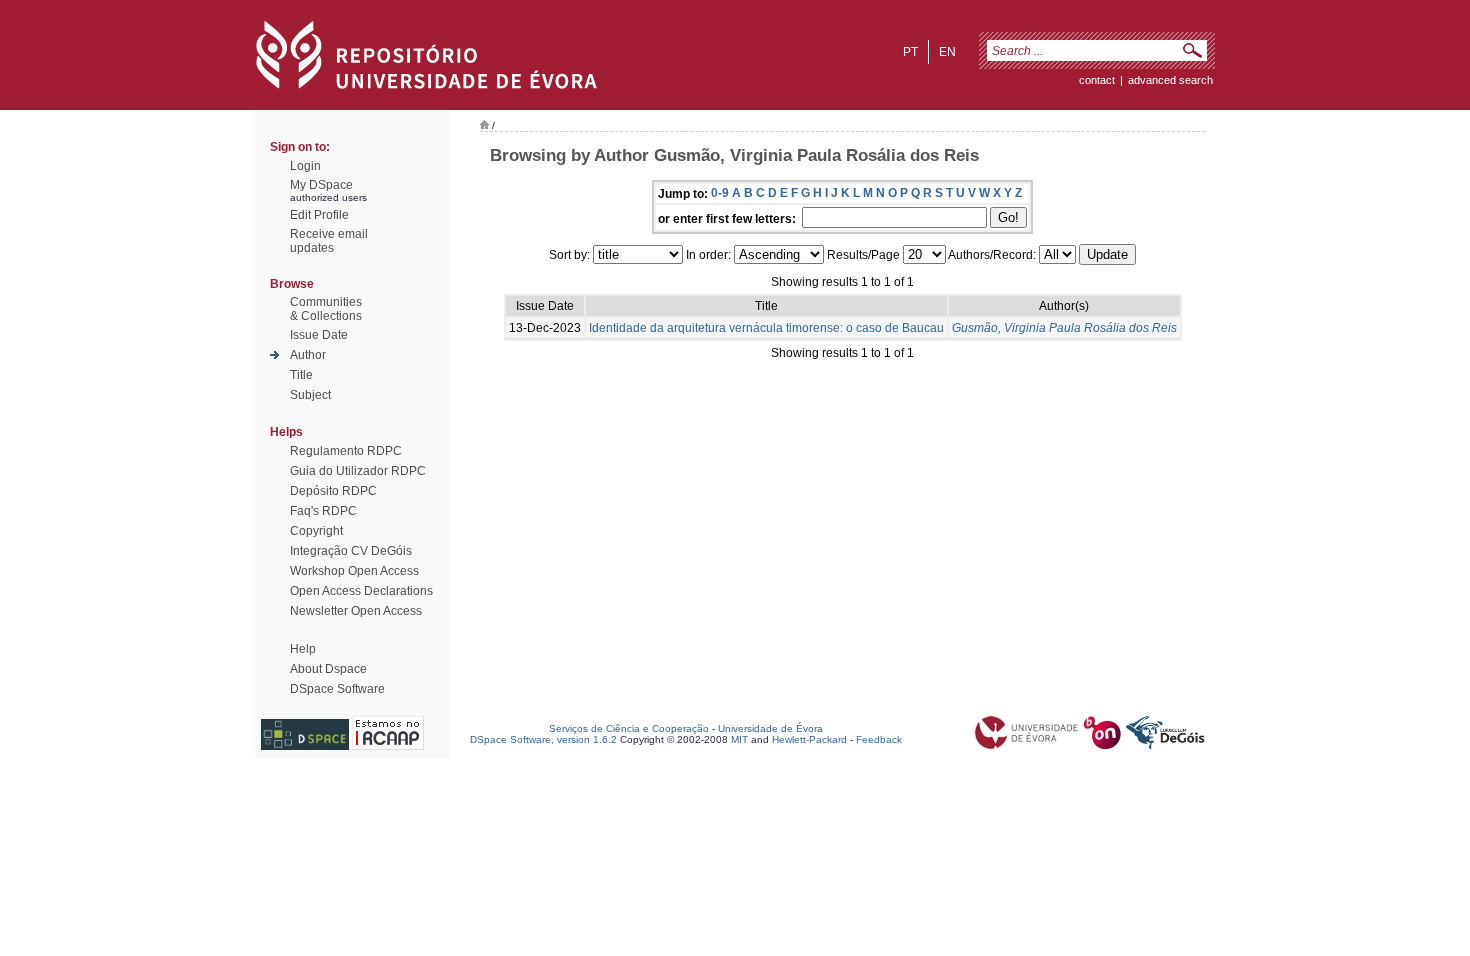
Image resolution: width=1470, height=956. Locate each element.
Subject (310, 395)
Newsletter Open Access (356, 611)
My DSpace (321, 185)
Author (308, 355)
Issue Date (319, 335)
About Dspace (328, 669)
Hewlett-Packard (809, 739)
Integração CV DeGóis (351, 551)
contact (1097, 80)
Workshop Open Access (354, 571)
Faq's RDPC (323, 511)
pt (910, 52)
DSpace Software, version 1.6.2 (543, 739)
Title (301, 375)
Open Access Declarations (361, 591)
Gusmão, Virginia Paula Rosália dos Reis (1064, 328)
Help (303, 649)
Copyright (316, 531)
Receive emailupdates (329, 241)
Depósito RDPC (333, 491)
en (947, 52)
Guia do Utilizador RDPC (358, 471)
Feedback (879, 739)
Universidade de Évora (770, 728)
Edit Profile (319, 215)
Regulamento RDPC (346, 451)
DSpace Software (337, 689)
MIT (739, 739)
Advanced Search (1170, 80)
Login (305, 166)
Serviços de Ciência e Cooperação (629, 728)
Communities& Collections (326, 309)
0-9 (720, 193)
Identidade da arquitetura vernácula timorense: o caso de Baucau (766, 328)
